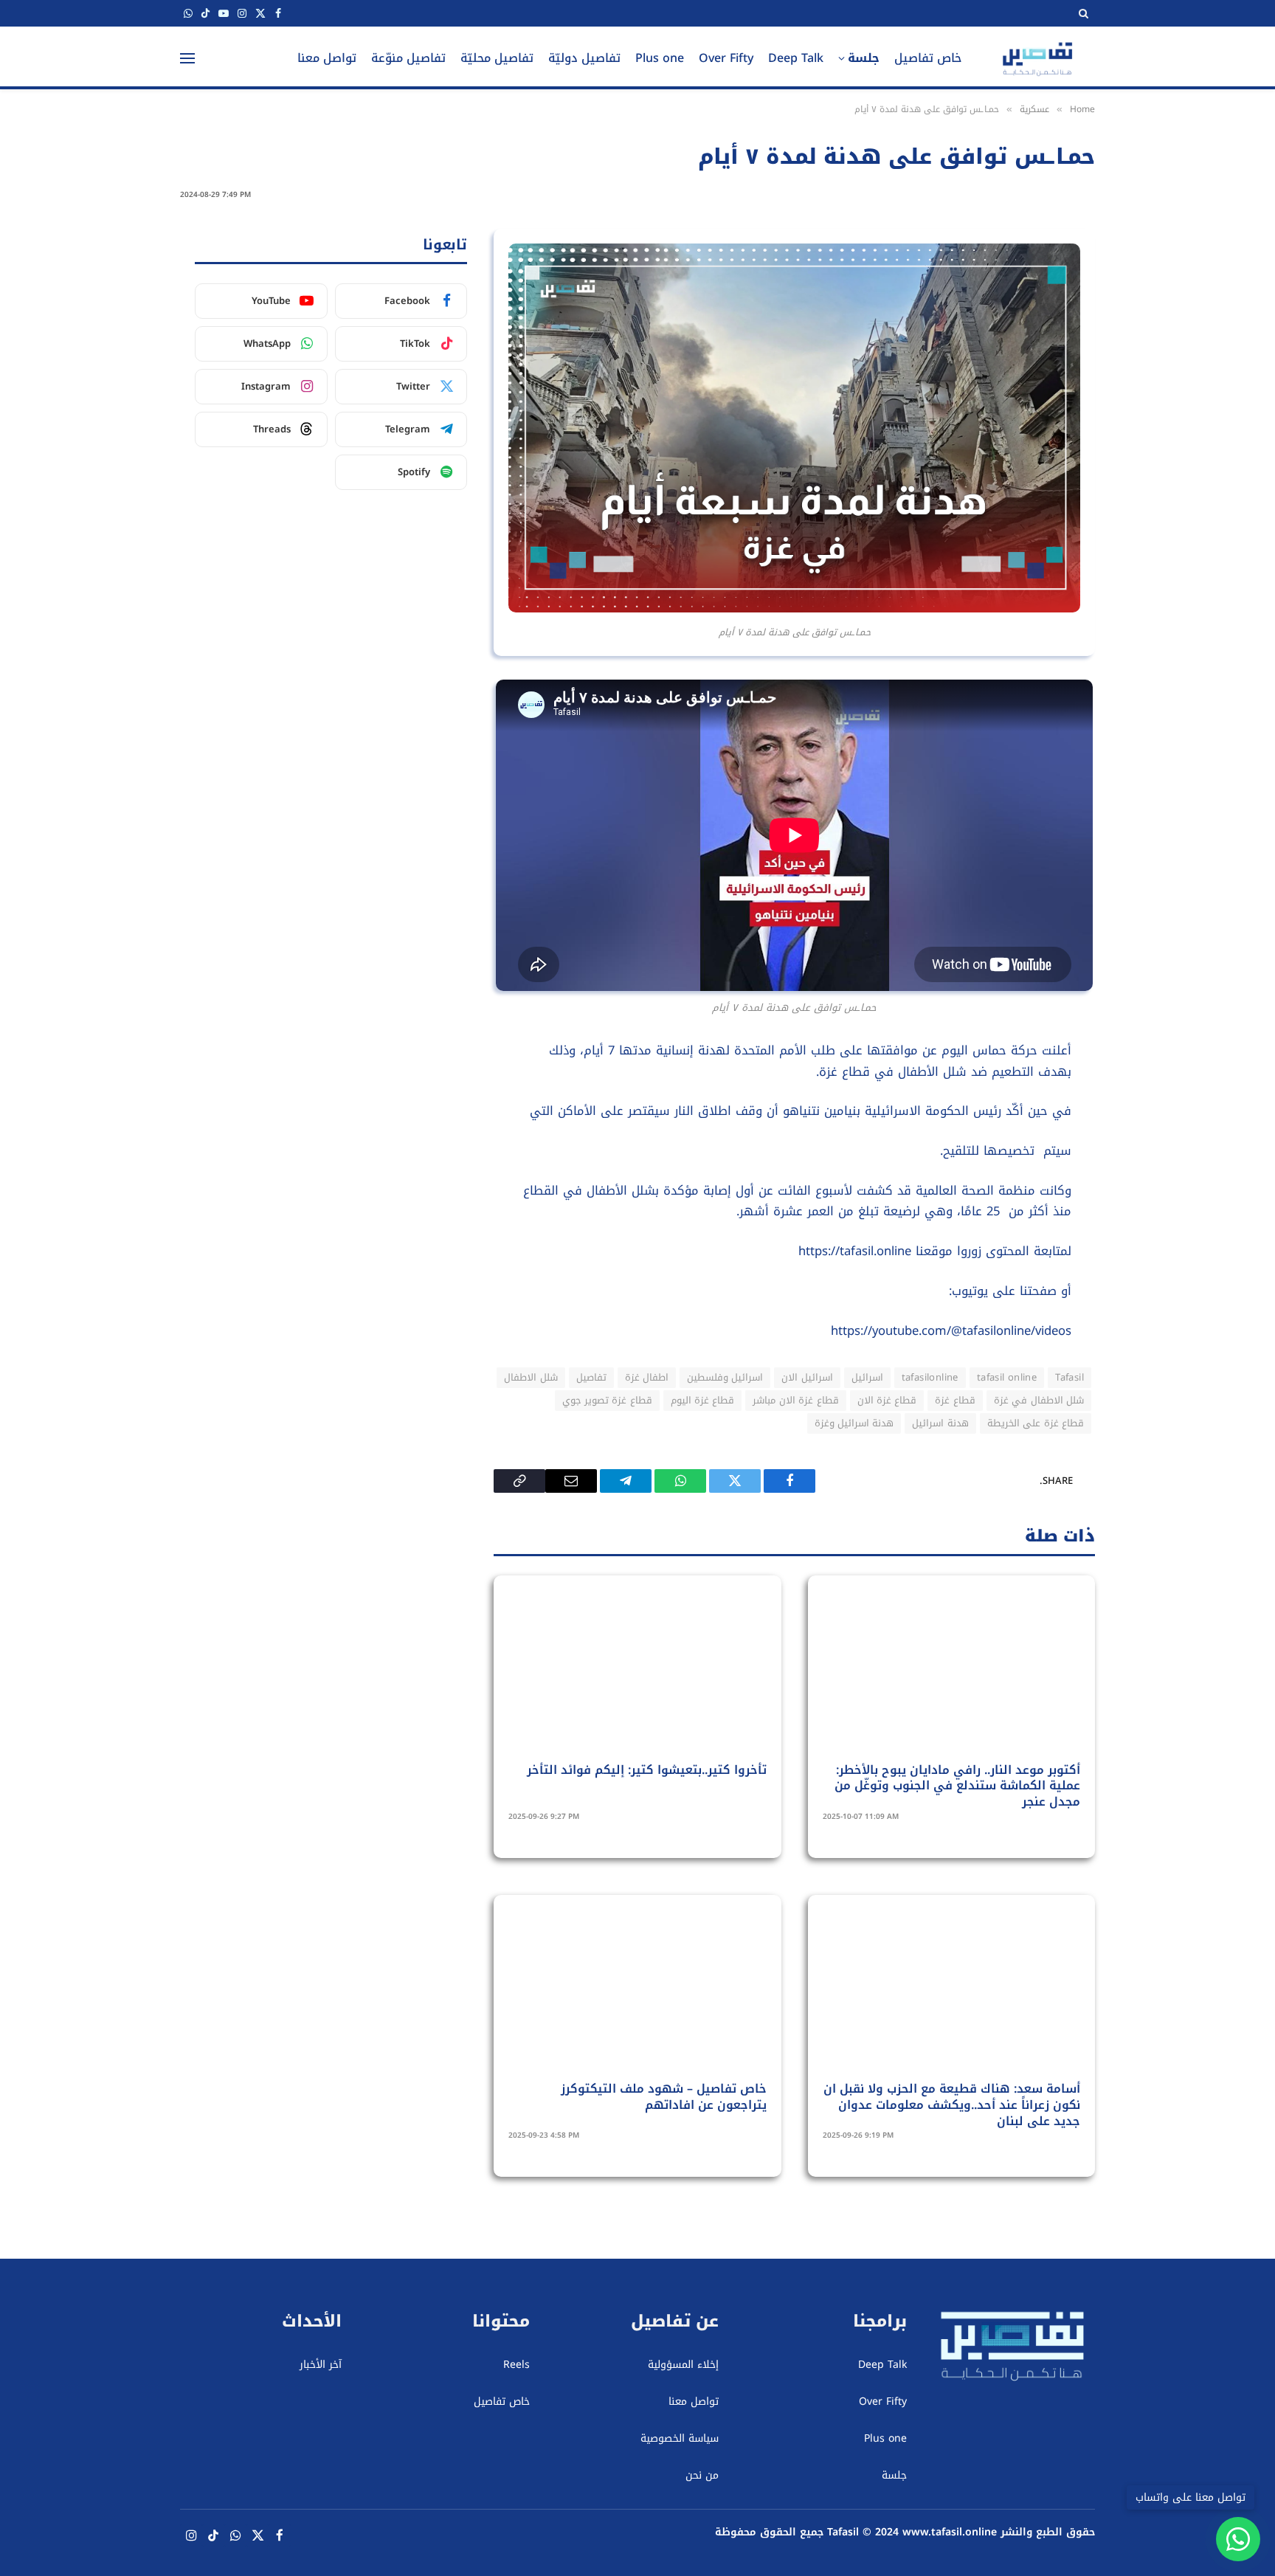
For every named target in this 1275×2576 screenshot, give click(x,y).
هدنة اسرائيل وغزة (854, 1423)
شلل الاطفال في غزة (1039, 1400)
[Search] (1082, 13)
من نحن (702, 2475)
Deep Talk (796, 58)
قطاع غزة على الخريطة (1036, 1423)
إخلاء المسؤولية (683, 2365)
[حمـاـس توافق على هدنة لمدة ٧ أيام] (794, 609)
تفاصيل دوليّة (584, 58)
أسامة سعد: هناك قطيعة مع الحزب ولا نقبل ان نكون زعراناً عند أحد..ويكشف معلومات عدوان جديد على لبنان (952, 2105)
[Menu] (187, 58)
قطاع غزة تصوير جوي (607, 1400)
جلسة (864, 58)
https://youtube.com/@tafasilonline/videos (951, 1331)
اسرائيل (867, 1377)
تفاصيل (591, 1377)
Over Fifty (726, 58)
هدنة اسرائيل (940, 1423)
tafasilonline (930, 1377)
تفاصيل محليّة (497, 58)
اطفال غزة (647, 1377)
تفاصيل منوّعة (408, 58)
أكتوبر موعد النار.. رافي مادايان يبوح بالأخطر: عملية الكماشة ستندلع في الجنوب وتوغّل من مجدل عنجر (957, 1786)
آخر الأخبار (321, 2365)
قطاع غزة (955, 1400)
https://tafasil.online (855, 1251)
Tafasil (1070, 1377)
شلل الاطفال (531, 1377)
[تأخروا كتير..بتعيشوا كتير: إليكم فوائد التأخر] (637, 1677)
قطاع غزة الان (887, 1400)
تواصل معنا (327, 58)
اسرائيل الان (807, 1377)
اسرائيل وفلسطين (725, 1377)
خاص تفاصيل (928, 58)
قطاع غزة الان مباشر (795, 1400)
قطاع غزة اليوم (703, 1400)
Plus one (660, 58)
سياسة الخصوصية (679, 2438)
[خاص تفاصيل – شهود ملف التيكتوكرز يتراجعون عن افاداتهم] (637, 1997)
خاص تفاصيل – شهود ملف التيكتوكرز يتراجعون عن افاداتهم (663, 2097)
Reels (516, 2365)
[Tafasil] (1037, 58)
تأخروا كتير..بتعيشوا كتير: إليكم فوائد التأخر (646, 1770)
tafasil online (1007, 1377)
